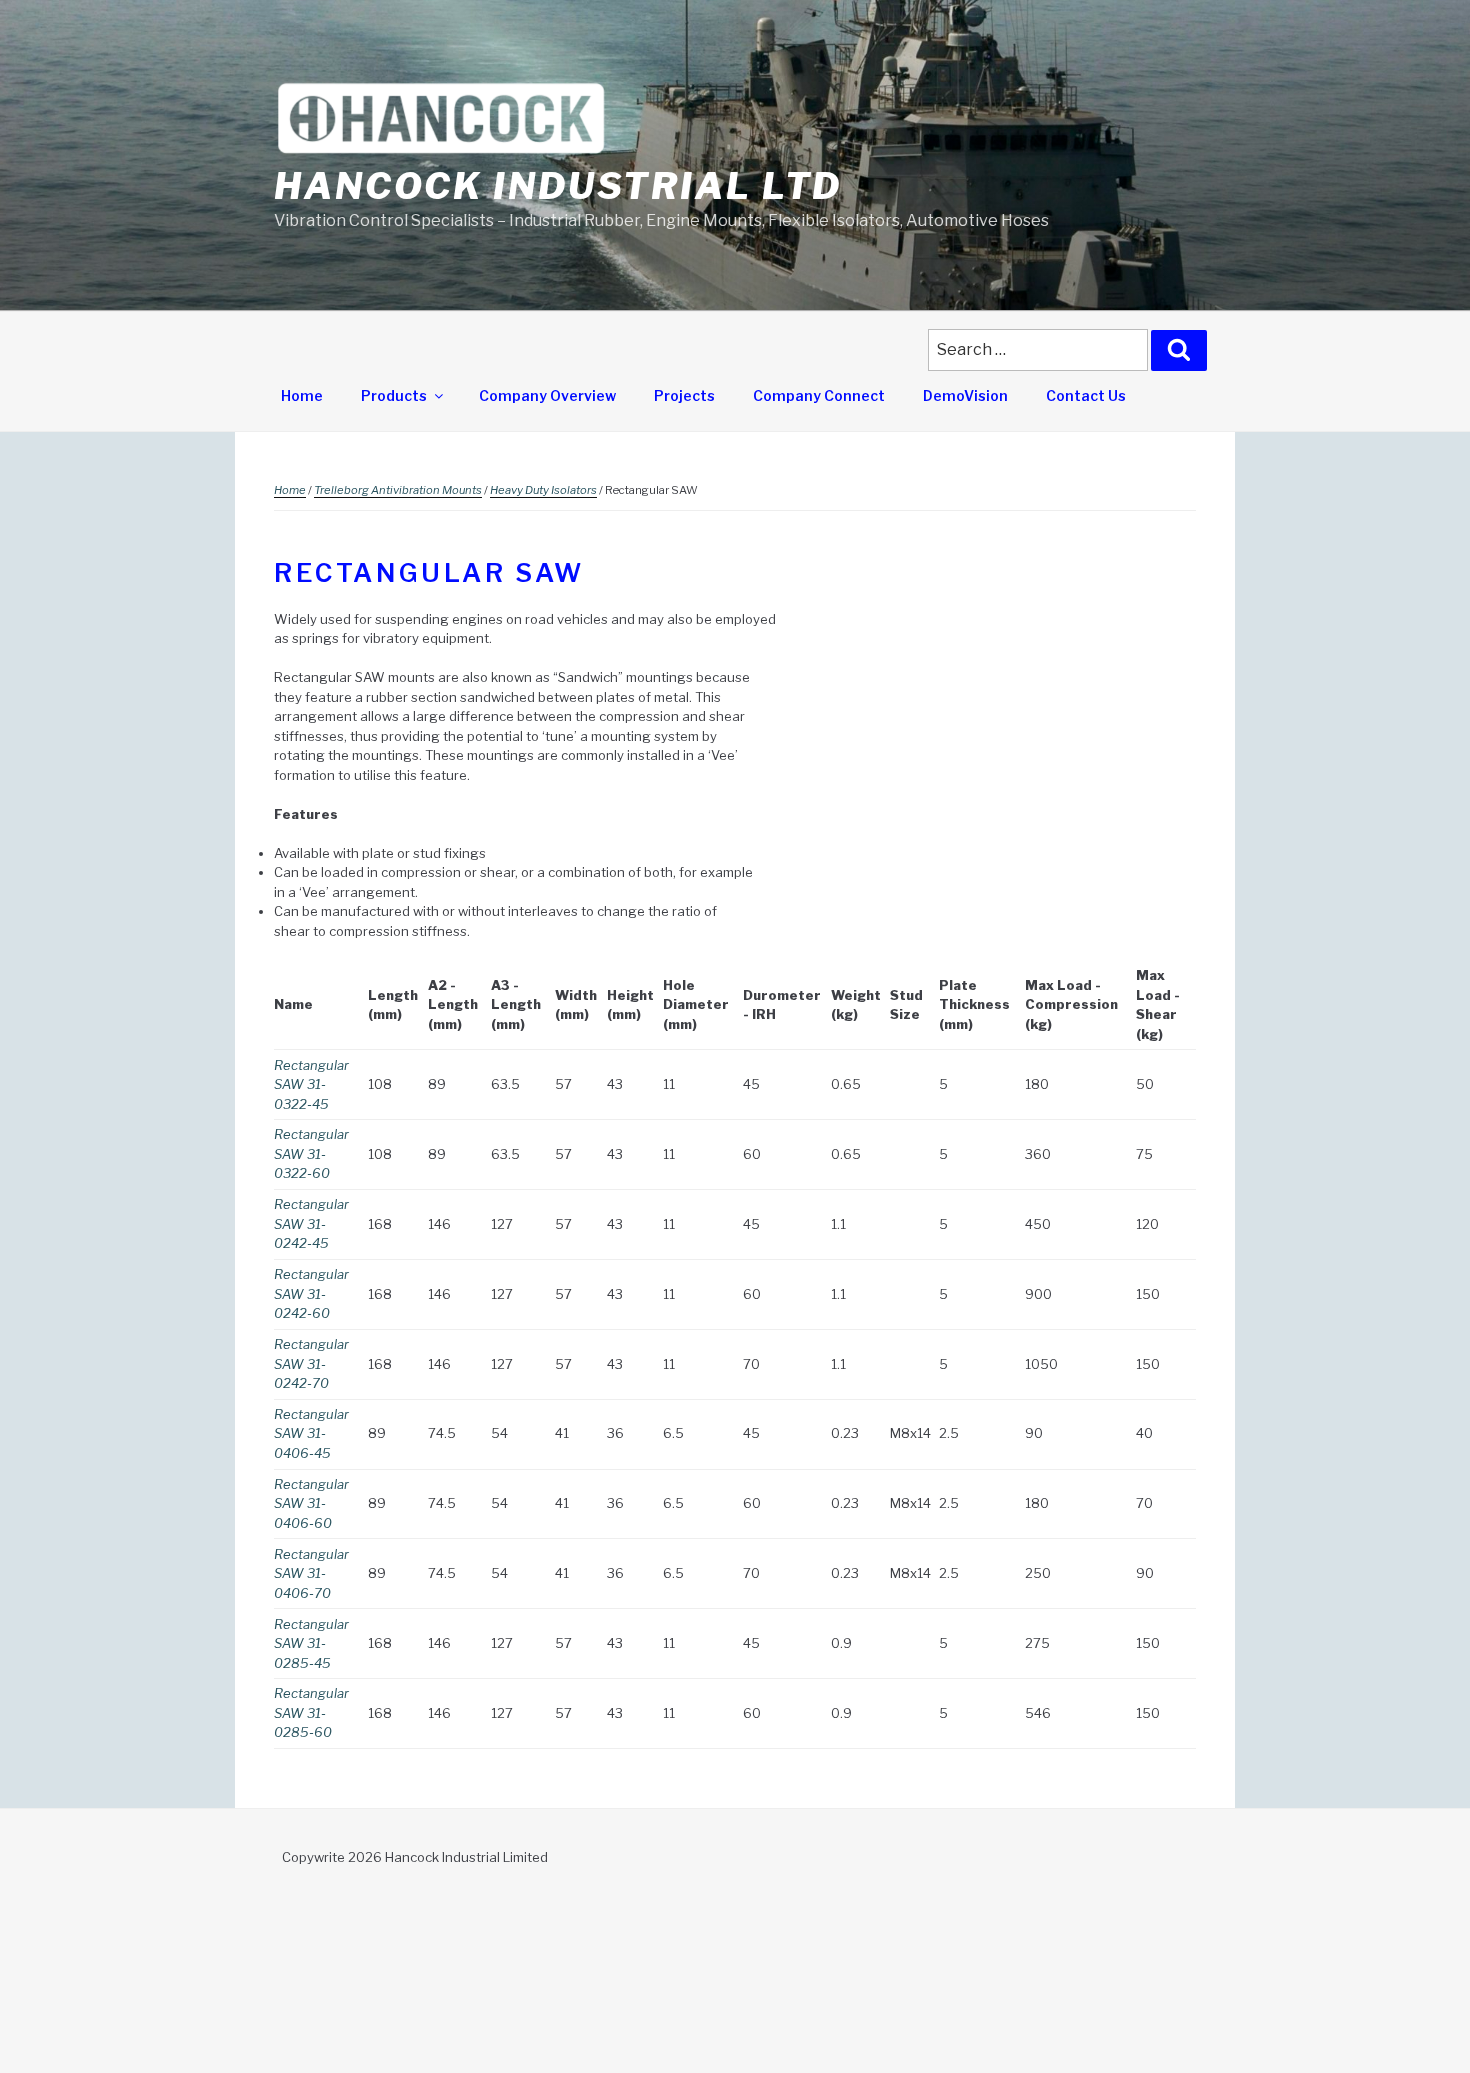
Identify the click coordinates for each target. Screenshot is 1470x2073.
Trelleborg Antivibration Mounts (398, 490)
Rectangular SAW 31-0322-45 (311, 1084)
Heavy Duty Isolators (543, 490)
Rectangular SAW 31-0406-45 (311, 1433)
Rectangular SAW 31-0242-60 (311, 1293)
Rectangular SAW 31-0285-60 (311, 1712)
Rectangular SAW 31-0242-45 (311, 1223)
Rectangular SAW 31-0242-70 (311, 1363)
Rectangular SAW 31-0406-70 (311, 1573)
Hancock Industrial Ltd (558, 186)
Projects (684, 395)
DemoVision (965, 395)
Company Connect (819, 395)
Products (394, 395)
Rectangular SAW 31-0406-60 (311, 1503)
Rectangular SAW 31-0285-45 (311, 1643)
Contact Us (1086, 395)
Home (302, 395)
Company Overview (547, 395)
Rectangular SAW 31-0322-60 (311, 1153)
